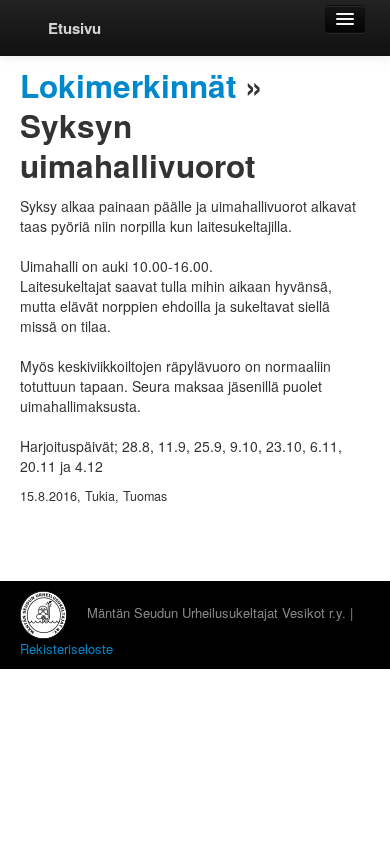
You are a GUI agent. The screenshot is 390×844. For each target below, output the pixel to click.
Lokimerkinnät (128, 85)
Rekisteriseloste (66, 648)
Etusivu (74, 28)
